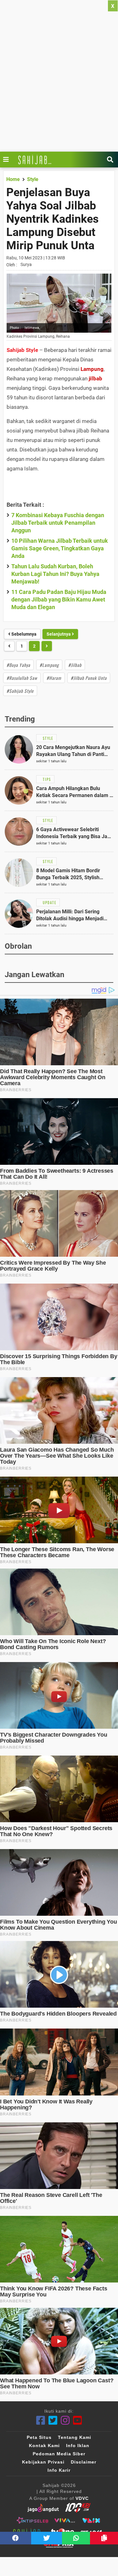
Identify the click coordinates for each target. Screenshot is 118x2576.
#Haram (54, 678)
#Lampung (49, 665)
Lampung (92, 369)
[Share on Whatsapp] (76, 2538)
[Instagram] (65, 2420)
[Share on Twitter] (47, 2538)
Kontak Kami (44, 2446)
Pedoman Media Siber (59, 2454)
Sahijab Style (22, 350)
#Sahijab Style (20, 691)
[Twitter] (53, 2420)
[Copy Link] (104, 2538)
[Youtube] (78, 2420)
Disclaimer (84, 2462)
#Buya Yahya (18, 665)
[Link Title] (8, 160)
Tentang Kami (75, 2437)
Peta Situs (39, 2437)
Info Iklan (78, 2446)
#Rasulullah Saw (22, 678)
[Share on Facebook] (16, 2538)
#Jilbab (75, 665)
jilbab (96, 378)
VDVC (82, 2498)
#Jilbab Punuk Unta (89, 678)
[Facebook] (41, 2420)
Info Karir (59, 2470)
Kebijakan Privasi (43, 2462)
